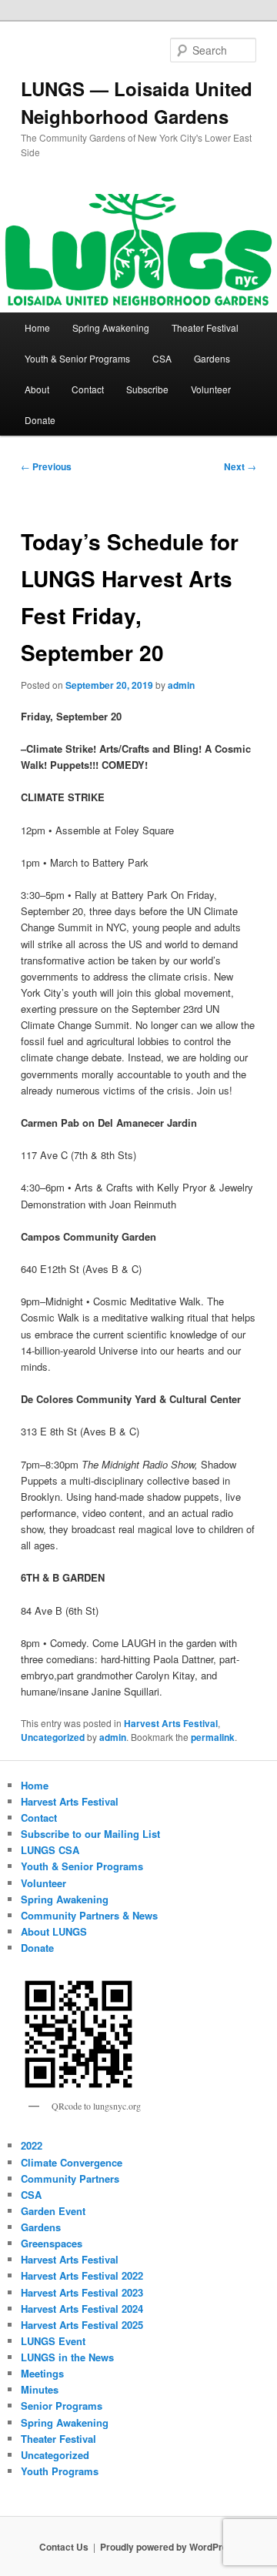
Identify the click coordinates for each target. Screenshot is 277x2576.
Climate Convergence (72, 2162)
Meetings (42, 2373)
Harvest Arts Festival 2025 (82, 2325)
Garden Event (53, 2211)
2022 (32, 2145)
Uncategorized (53, 1737)
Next (240, 466)
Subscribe (147, 389)
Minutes (40, 2389)
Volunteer (211, 389)
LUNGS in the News (67, 2357)
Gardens (212, 358)
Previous (46, 466)
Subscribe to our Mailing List (90, 1834)
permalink (213, 1737)
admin (181, 685)
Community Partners (70, 2178)
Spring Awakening (111, 327)
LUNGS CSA (50, 1850)
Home (37, 327)
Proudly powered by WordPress (169, 2547)
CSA (162, 358)
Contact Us (64, 2547)
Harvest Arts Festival (171, 1723)
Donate (40, 420)
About (37, 389)
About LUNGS (54, 1931)
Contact (88, 389)
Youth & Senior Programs (77, 358)
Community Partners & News (89, 1915)
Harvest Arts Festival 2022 (82, 2275)
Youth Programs (60, 2471)
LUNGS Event (53, 2341)
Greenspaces (52, 2243)
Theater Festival (205, 327)
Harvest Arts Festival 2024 (82, 2309)
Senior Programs (62, 2406)
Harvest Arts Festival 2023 (82, 2292)
